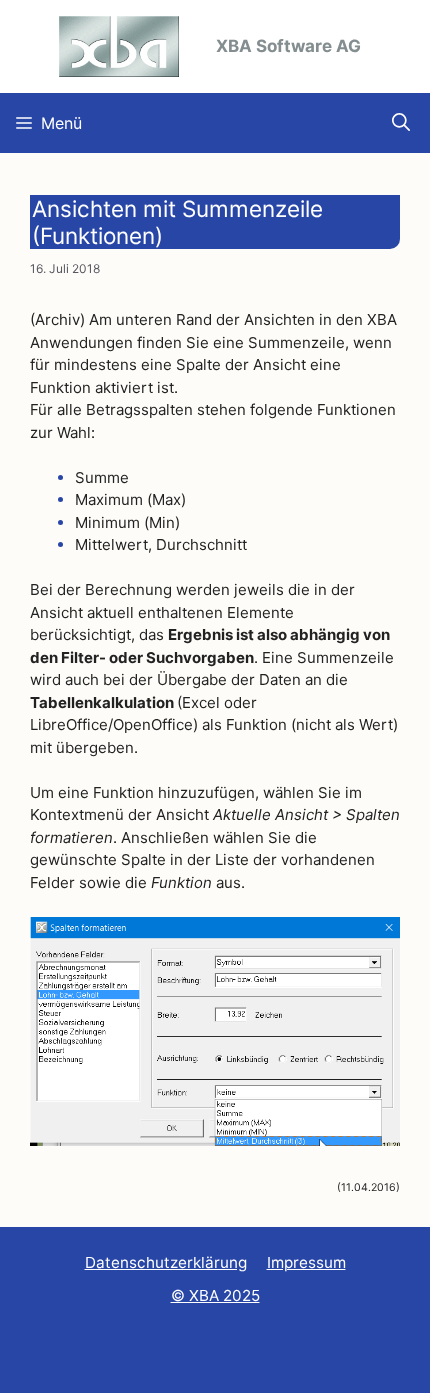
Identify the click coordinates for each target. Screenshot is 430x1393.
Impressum (306, 1262)
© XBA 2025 (215, 1295)
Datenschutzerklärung (166, 1262)
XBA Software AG (288, 46)
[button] (401, 123)
